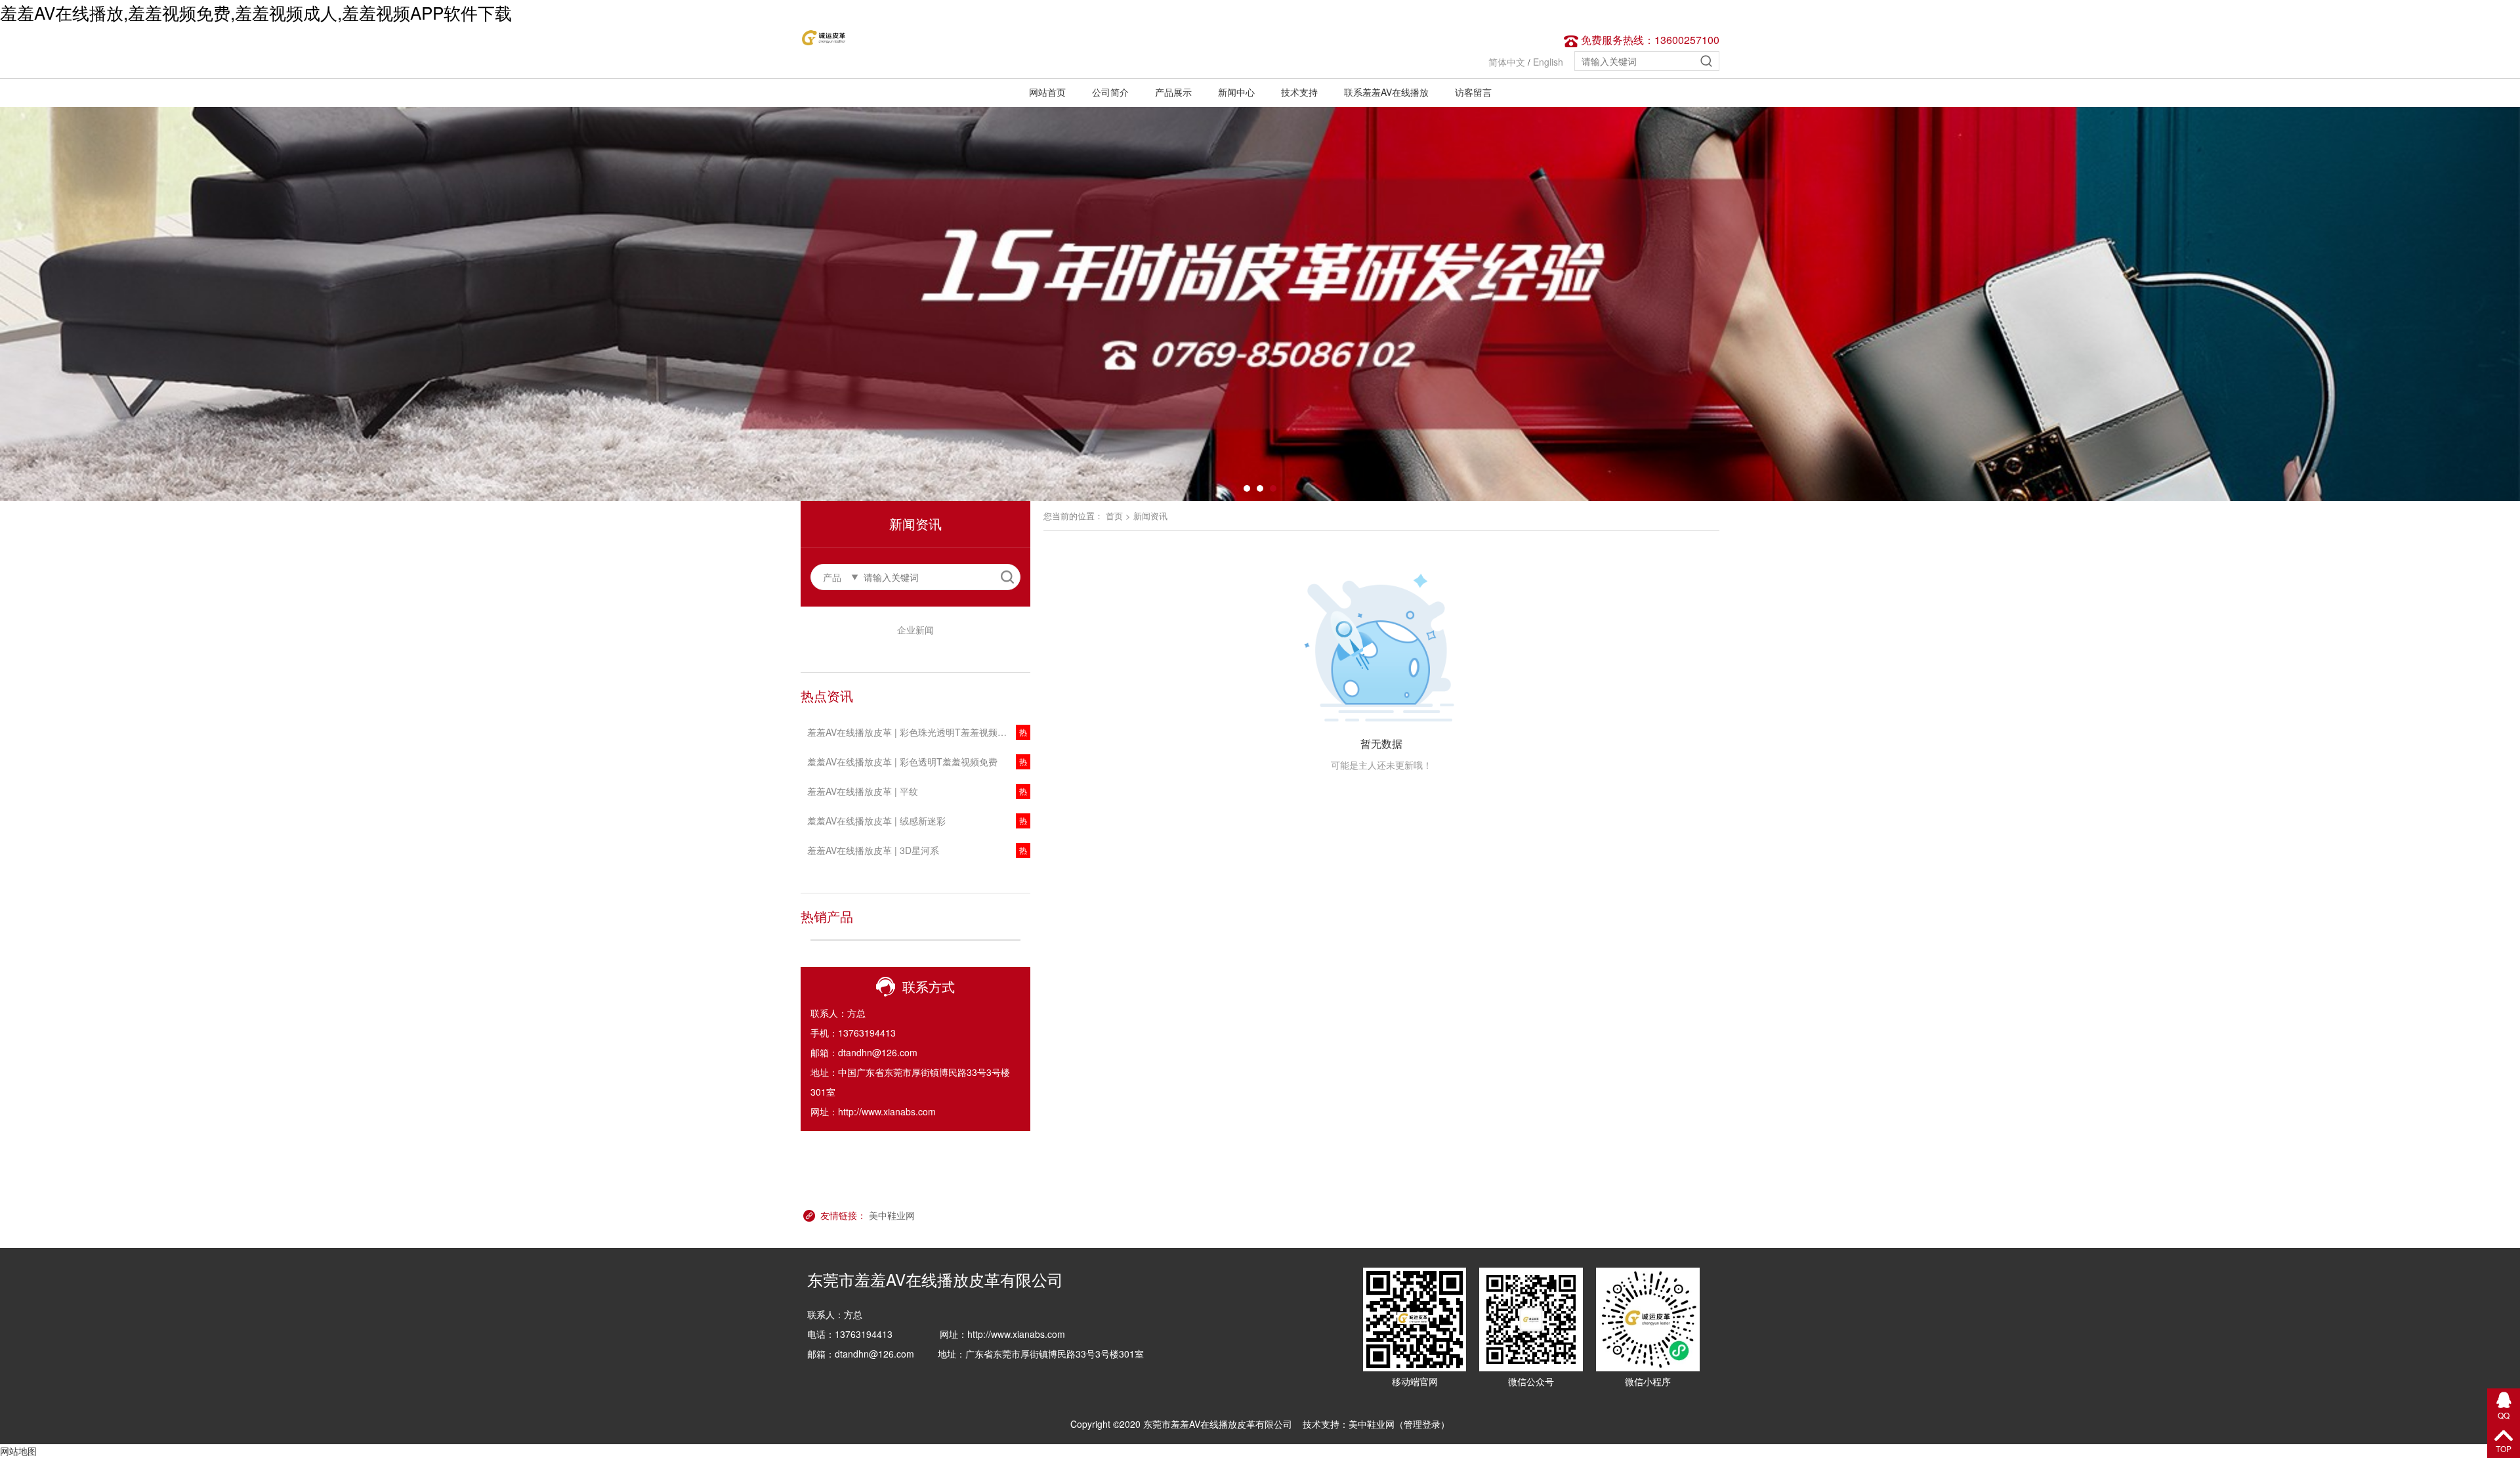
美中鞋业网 (892, 1215)
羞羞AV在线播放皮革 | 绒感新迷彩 (876, 821)
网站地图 (18, 1451)
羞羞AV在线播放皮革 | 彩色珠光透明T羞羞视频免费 (912, 732)
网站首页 (1047, 92)
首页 (1114, 516)
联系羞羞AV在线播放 (1386, 92)
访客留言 (1473, 92)
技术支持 (1299, 92)
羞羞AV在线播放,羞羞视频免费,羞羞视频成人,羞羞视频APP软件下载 (256, 12)
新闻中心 (1236, 92)
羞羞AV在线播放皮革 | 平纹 (863, 791)
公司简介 (1110, 92)
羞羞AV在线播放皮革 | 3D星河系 (873, 850)
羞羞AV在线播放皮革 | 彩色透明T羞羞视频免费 (902, 761)
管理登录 (1422, 1424)
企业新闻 (915, 630)
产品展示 (1173, 92)
